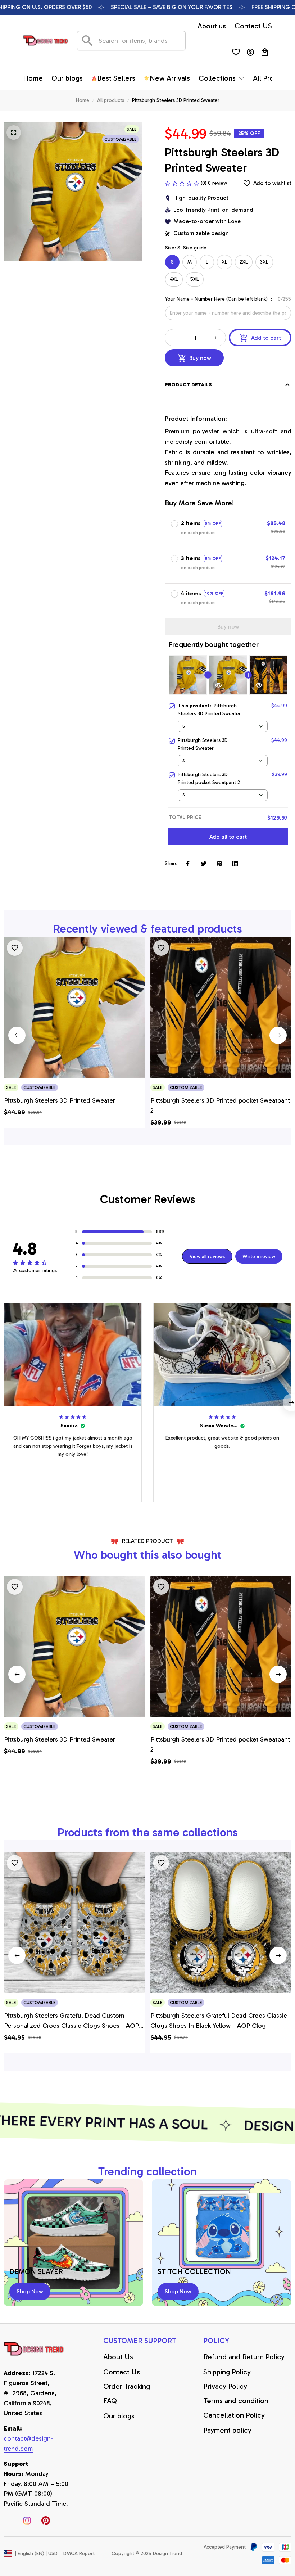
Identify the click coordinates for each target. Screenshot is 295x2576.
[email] (36, 2444)
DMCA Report (79, 2554)
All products (111, 100)
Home (83, 100)
